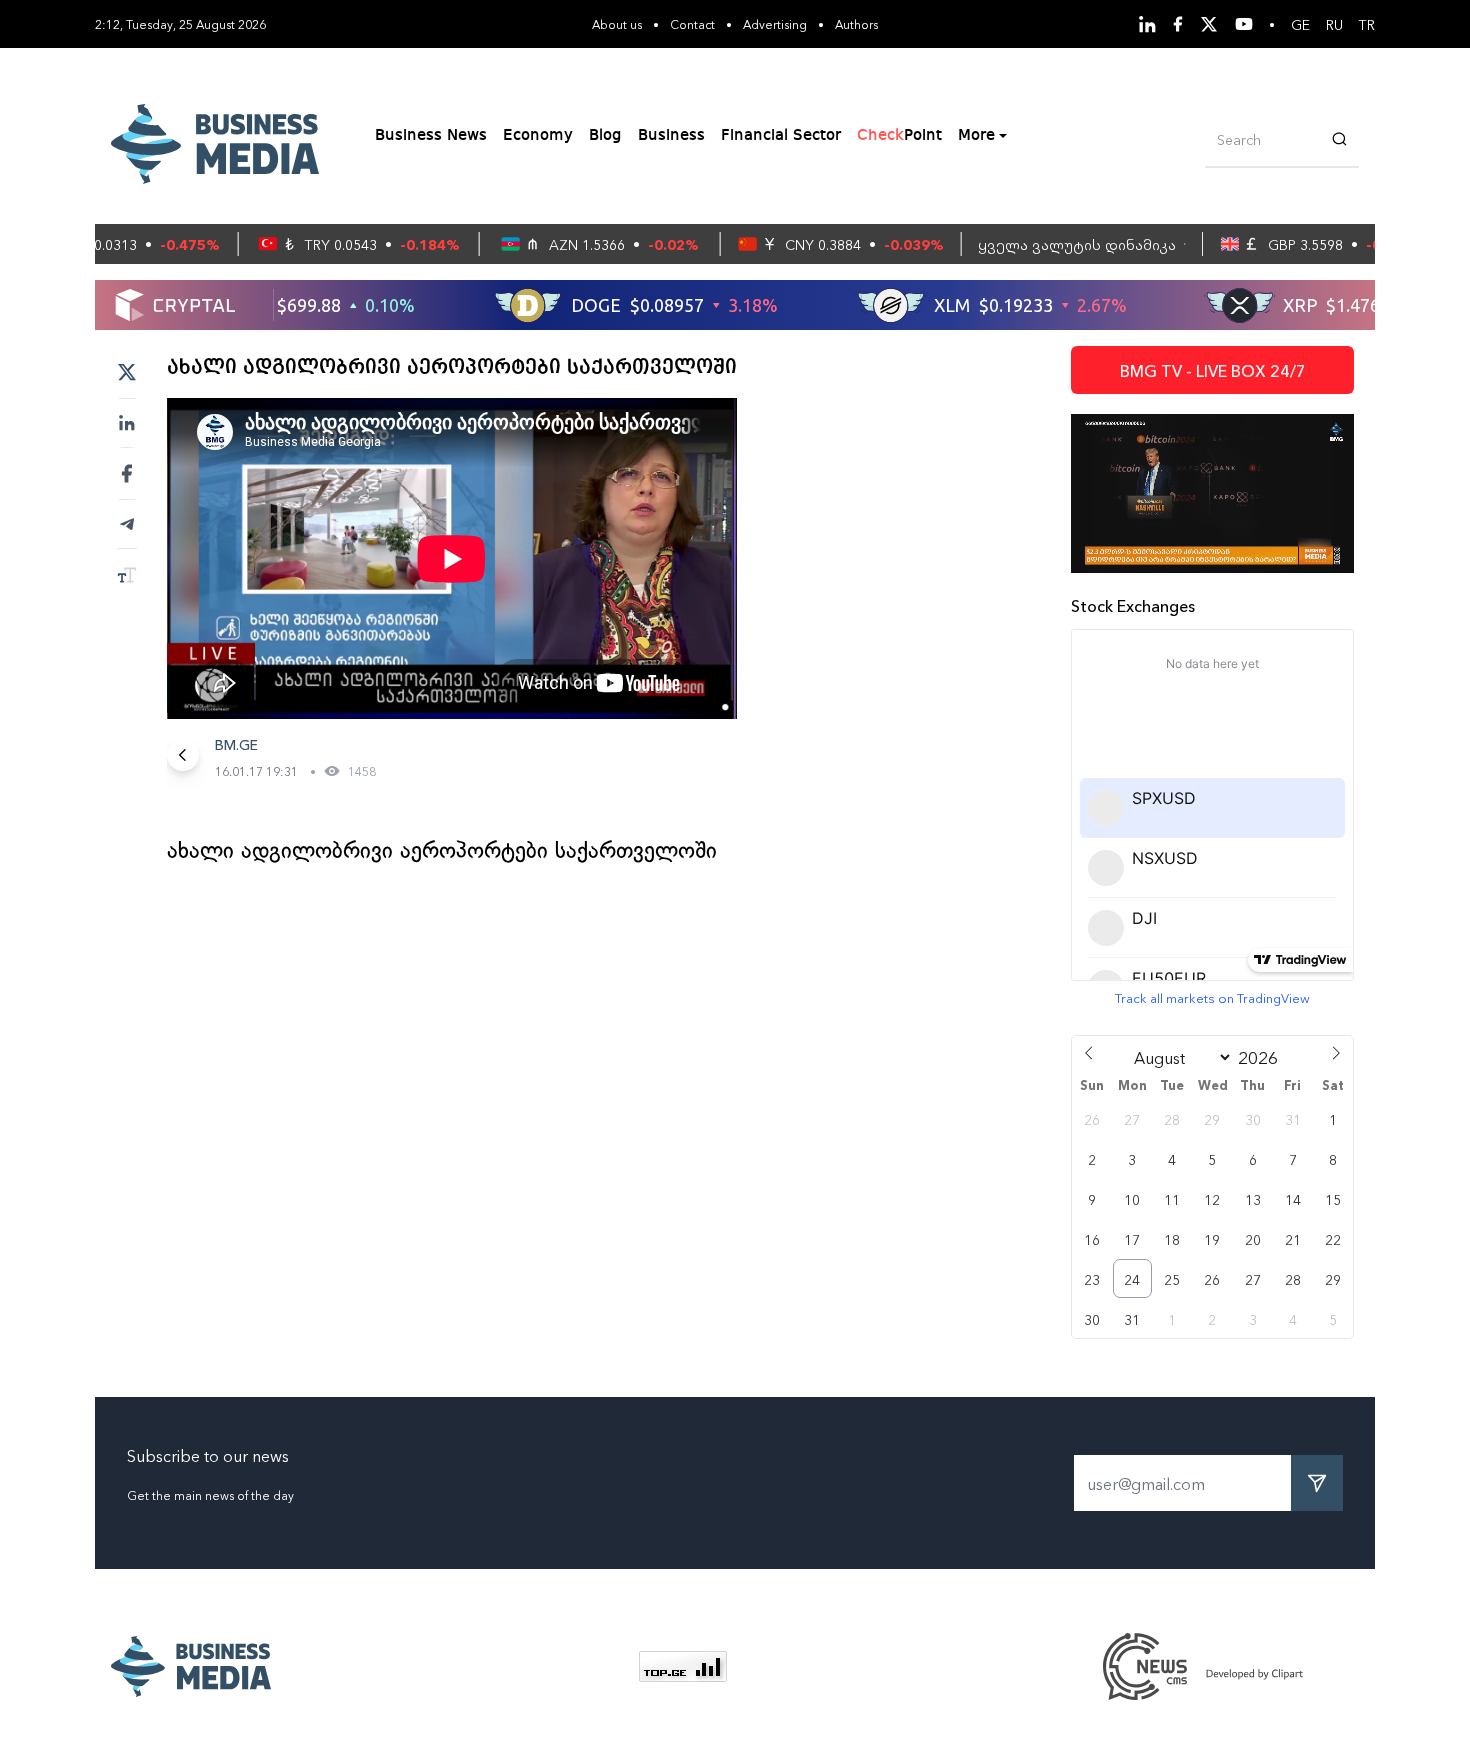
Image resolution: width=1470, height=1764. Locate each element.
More (976, 136)
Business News (431, 136)
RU (1334, 24)
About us (617, 23)
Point (899, 136)
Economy (538, 136)
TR (1367, 24)
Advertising (775, 23)
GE (1300, 24)
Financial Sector (781, 136)
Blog (605, 136)
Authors (856, 23)
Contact (692, 23)
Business (671, 136)
